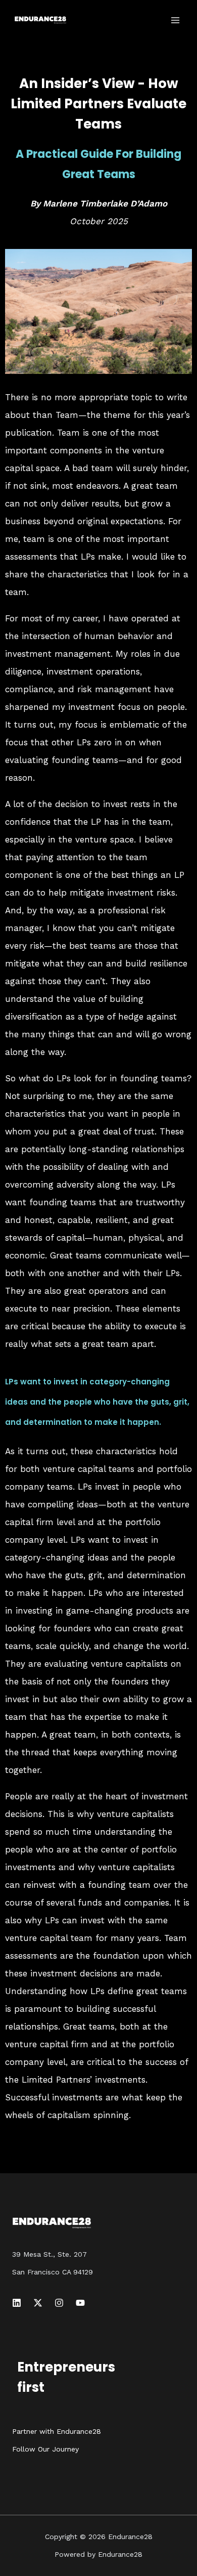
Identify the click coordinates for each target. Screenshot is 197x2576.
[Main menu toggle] (176, 20)
